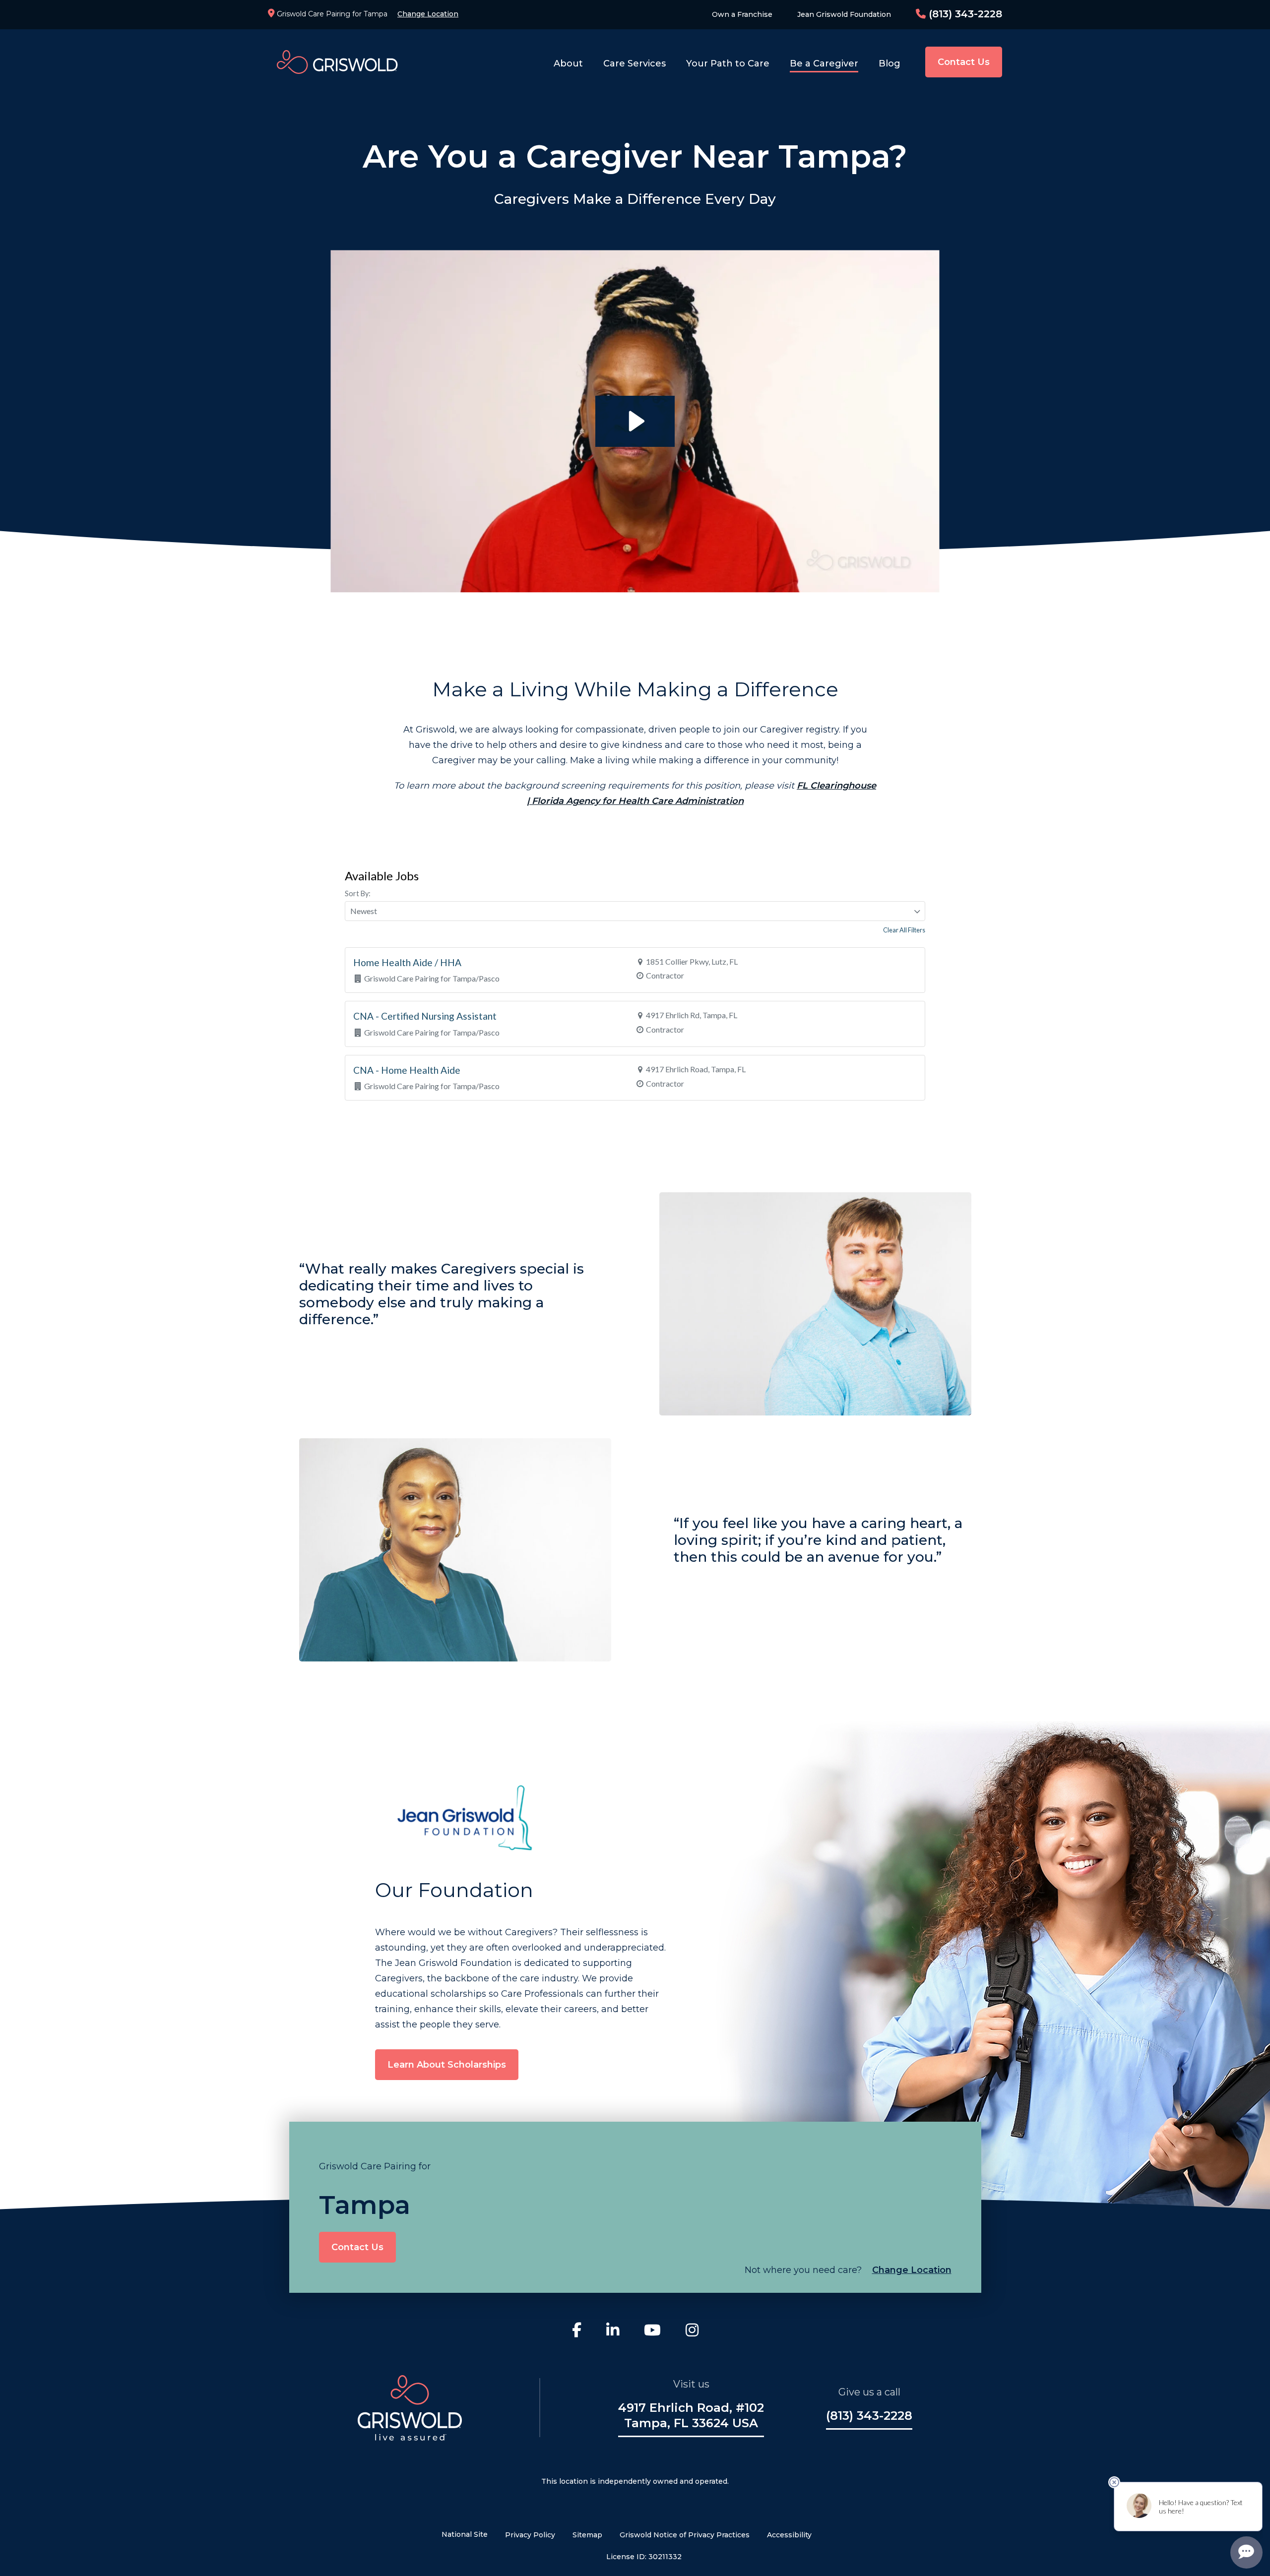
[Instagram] (692, 2331)
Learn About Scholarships (447, 2065)
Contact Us (964, 62)
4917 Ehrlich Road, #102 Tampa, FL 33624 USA (691, 2415)
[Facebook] (577, 2331)
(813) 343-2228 (964, 14)
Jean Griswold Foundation (844, 14)
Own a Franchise (742, 14)
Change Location (428, 14)
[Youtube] (652, 2331)
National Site (465, 2534)
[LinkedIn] (613, 2331)
